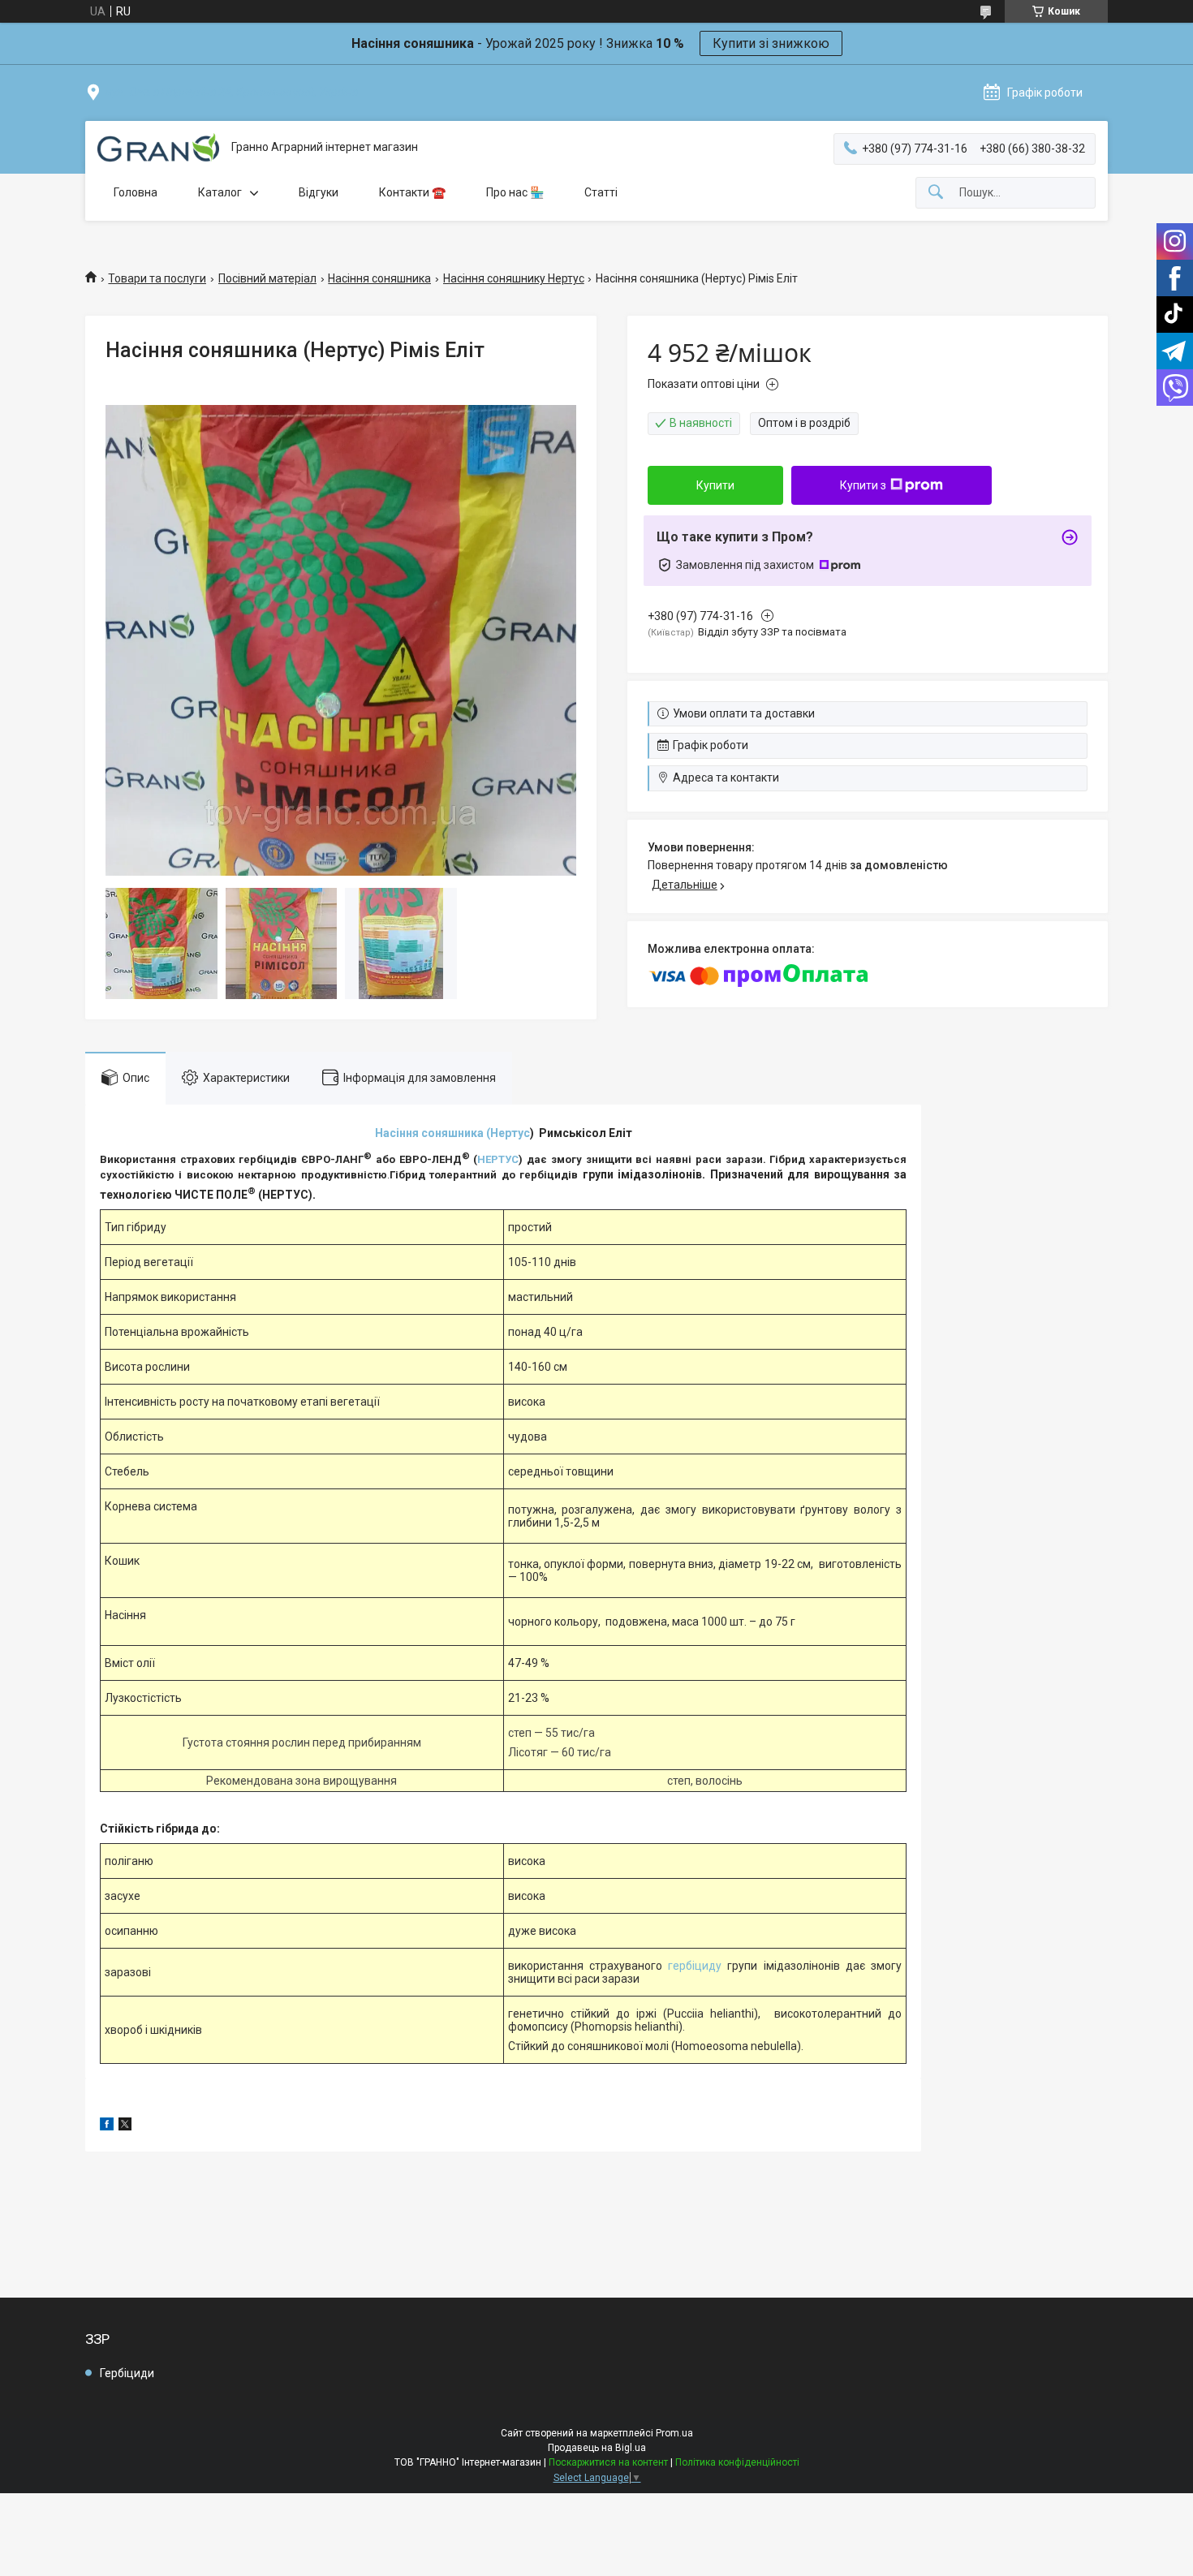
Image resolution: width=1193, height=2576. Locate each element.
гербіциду (695, 1966)
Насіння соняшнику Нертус (514, 278)
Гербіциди (127, 2373)
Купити (715, 485)
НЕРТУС (498, 1159)
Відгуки (319, 192)
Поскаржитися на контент (608, 2462)
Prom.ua (674, 2433)
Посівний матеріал (267, 278)
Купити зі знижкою (771, 43)
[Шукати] (936, 193)
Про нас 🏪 (515, 192)
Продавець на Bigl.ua (597, 2448)
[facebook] (107, 2126)
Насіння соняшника (379, 278)
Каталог (220, 192)
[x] (125, 2126)
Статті (601, 192)
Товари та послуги (157, 278)
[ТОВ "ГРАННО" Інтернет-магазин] (158, 148)
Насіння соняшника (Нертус (452, 1133)
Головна (136, 192)
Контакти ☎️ (412, 192)
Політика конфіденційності (737, 2462)
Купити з (863, 485)
